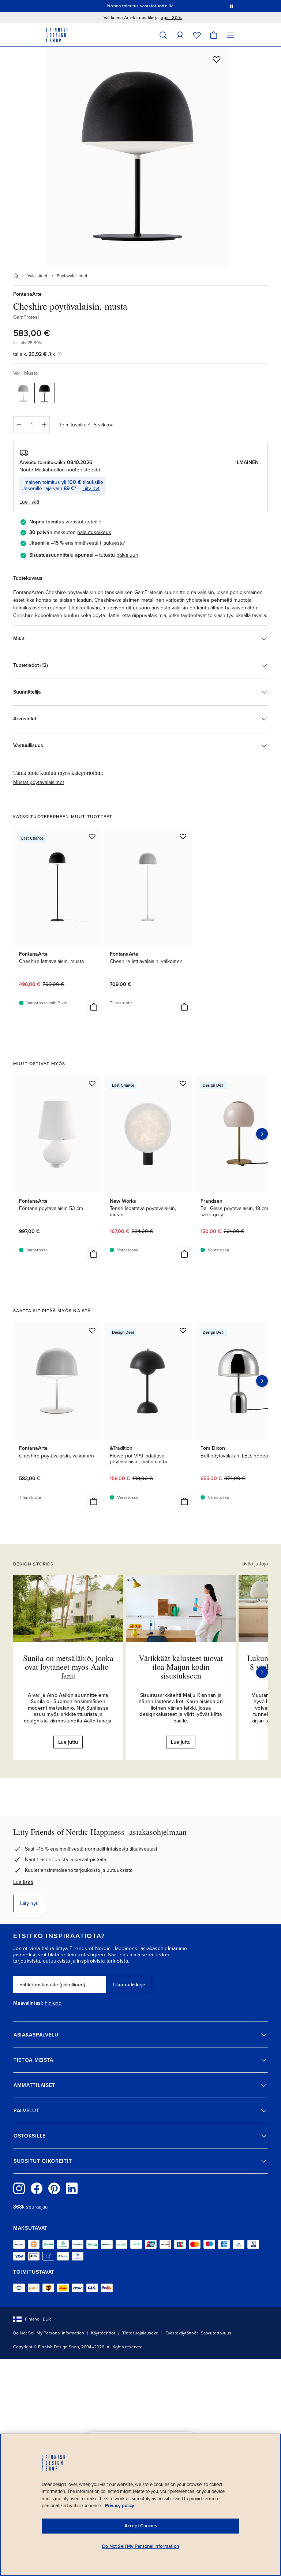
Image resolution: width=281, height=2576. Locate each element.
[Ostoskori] (214, 35)
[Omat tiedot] (180, 35)
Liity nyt (91, 488)
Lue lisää (23, 1882)
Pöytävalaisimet (72, 276)
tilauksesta (112, 543)
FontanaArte (27, 294)
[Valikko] (231, 35)
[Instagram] (19, 2188)
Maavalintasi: (28, 2003)
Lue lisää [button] (29, 502)
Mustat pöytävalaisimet (39, 782)
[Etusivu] (16, 276)
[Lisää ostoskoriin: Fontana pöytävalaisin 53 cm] (94, 1254)
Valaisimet (38, 276)
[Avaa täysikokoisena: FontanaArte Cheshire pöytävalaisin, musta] (138, 157)
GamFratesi (26, 317)
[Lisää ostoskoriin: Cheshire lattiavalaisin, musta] (94, 1007)
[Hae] (163, 35)
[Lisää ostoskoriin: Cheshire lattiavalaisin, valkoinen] (184, 1007)
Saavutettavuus (216, 2333)
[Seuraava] (262, 1672)
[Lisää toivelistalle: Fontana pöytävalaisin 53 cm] (92, 1083)
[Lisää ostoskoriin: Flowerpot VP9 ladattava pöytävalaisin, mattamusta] (184, 1501)
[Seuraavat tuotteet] (262, 1134)
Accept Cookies (141, 2526)
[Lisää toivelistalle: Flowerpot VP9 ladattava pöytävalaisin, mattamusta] (183, 1330)
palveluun (127, 555)
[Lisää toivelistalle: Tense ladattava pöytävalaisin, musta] (183, 1083)
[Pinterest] (54, 2188)
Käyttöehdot (103, 2333)
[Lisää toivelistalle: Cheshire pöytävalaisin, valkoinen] (92, 1330)
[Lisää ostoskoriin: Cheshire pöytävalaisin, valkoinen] (94, 1501)
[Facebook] (37, 2188)
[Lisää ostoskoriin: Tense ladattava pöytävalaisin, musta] (184, 1254)
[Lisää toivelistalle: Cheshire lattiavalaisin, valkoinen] (183, 836)
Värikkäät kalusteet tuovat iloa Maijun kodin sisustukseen (181, 1667)
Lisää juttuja (255, 1564)
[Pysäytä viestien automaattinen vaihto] (231, 6)
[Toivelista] (197, 35)
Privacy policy (120, 2506)
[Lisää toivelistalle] (217, 59)
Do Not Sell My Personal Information (49, 2333)
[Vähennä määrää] (19, 425)
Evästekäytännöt (182, 2333)
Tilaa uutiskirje (129, 1985)
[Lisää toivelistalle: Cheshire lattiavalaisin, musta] (92, 836)
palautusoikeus (94, 532)
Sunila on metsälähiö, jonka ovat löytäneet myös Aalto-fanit (68, 1667)
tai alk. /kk (34, 354)
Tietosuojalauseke (140, 2333)
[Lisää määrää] (44, 425)
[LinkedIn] (72, 2188)
